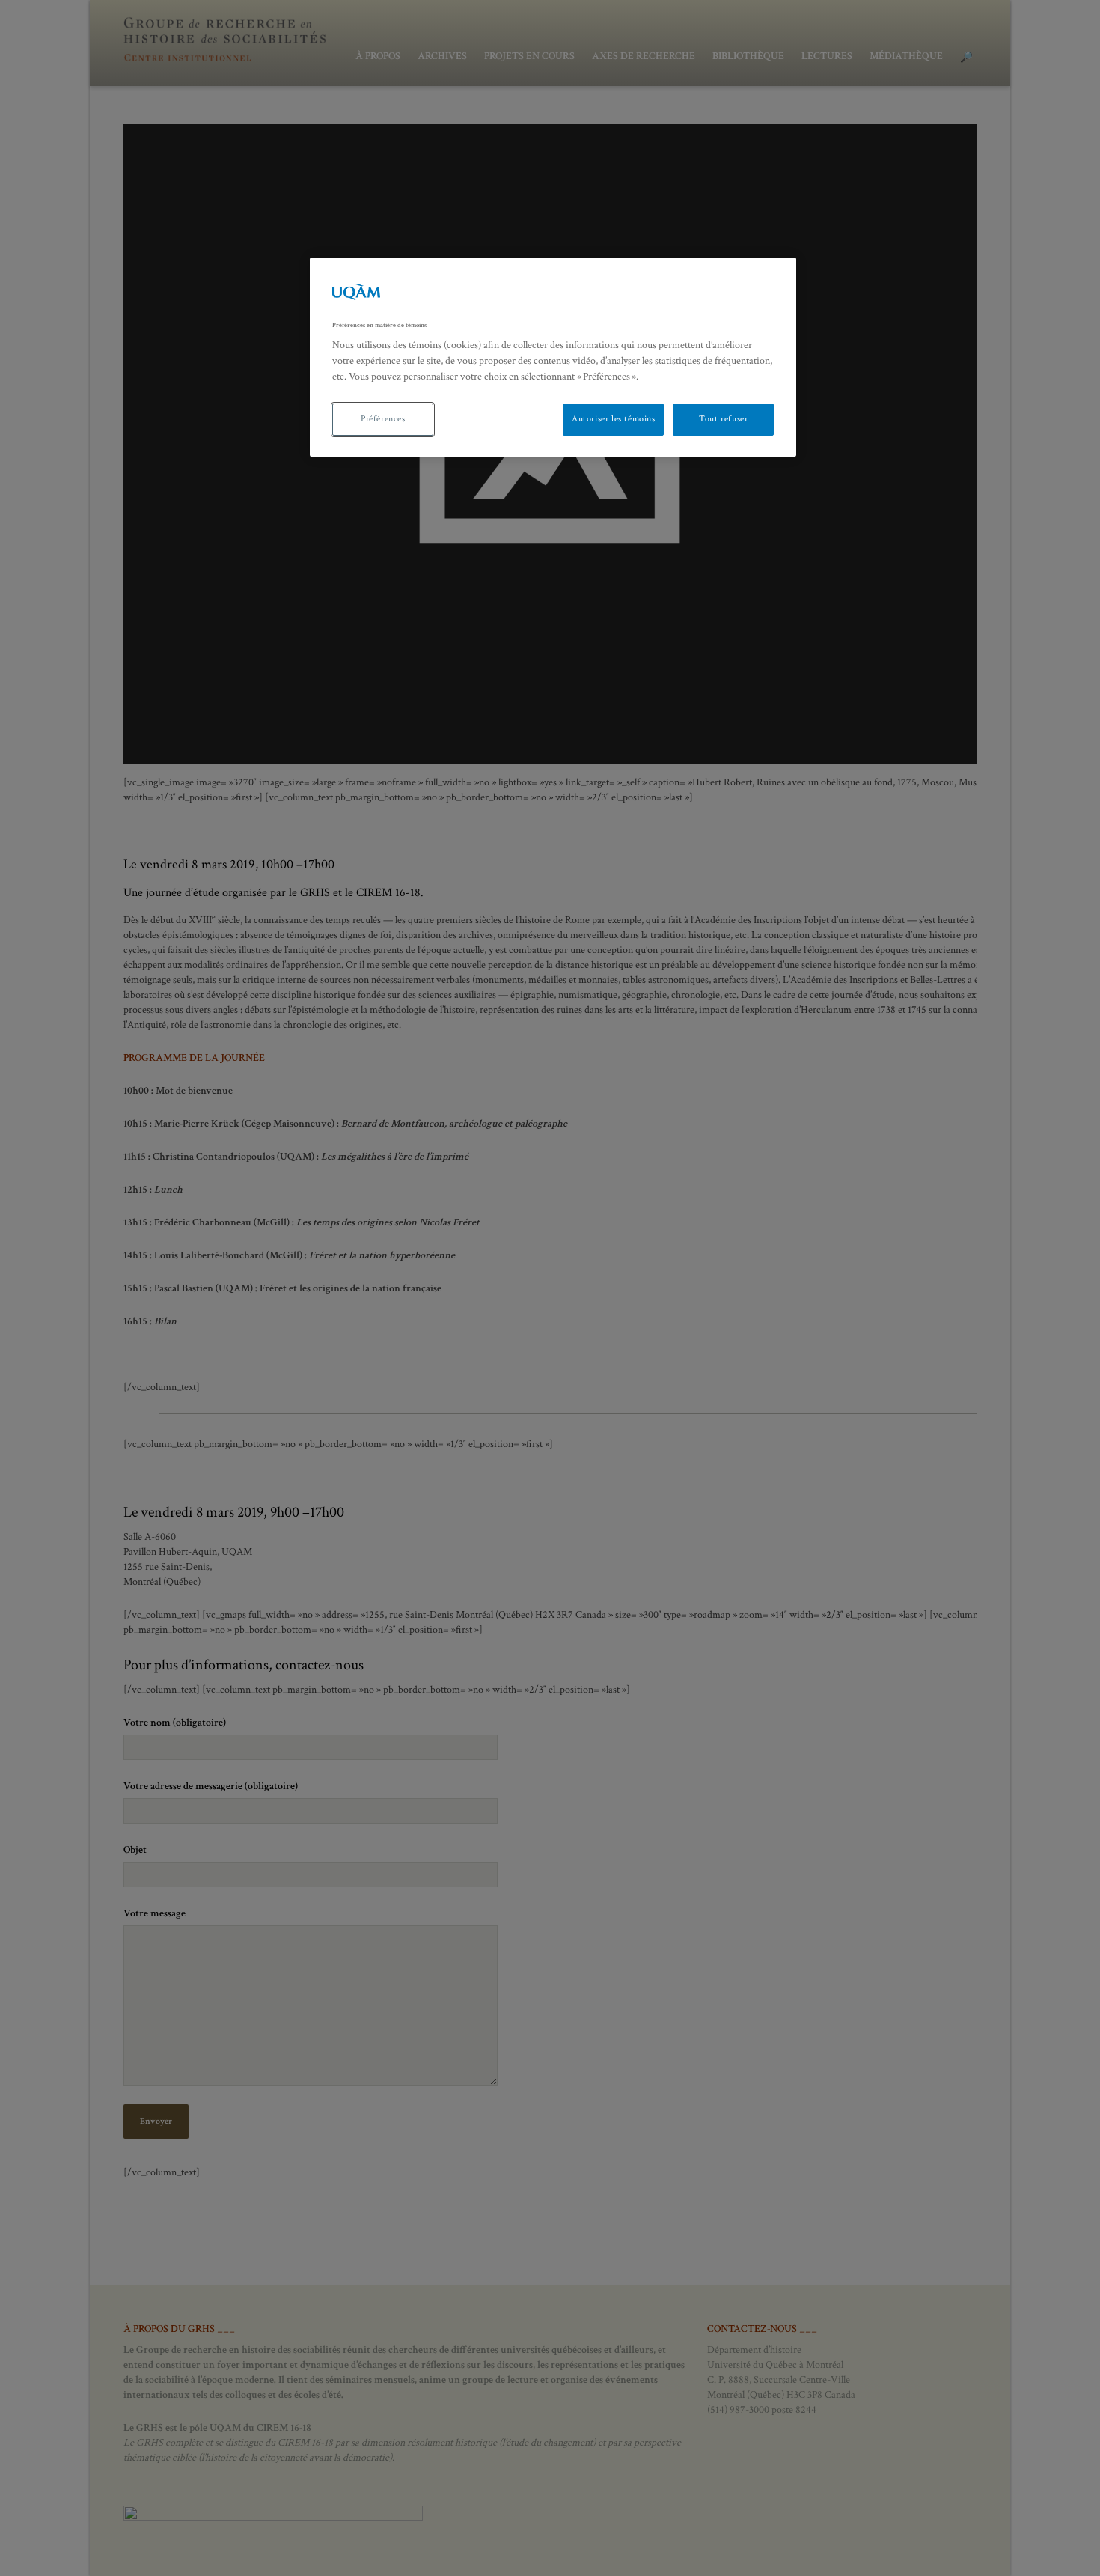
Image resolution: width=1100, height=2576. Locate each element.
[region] (553, 357)
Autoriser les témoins (614, 419)
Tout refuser (723, 419)
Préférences (383, 419)
